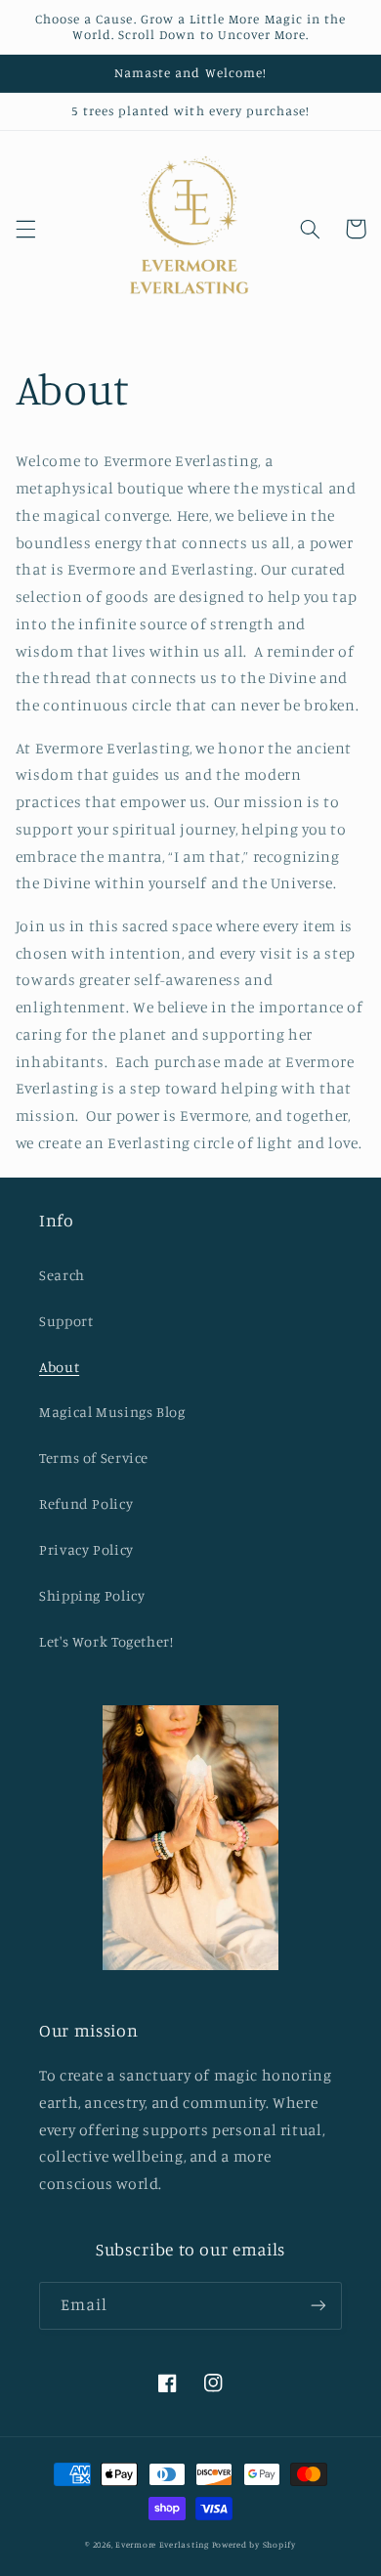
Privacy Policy (86, 1549)
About (59, 1367)
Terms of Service (94, 1458)
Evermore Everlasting (163, 2544)
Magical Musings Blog (112, 1412)
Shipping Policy (92, 1595)
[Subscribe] (318, 2306)
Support (66, 1321)
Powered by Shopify (254, 2544)
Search (62, 1275)
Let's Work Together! (106, 1641)
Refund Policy (86, 1503)
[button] (25, 229)
